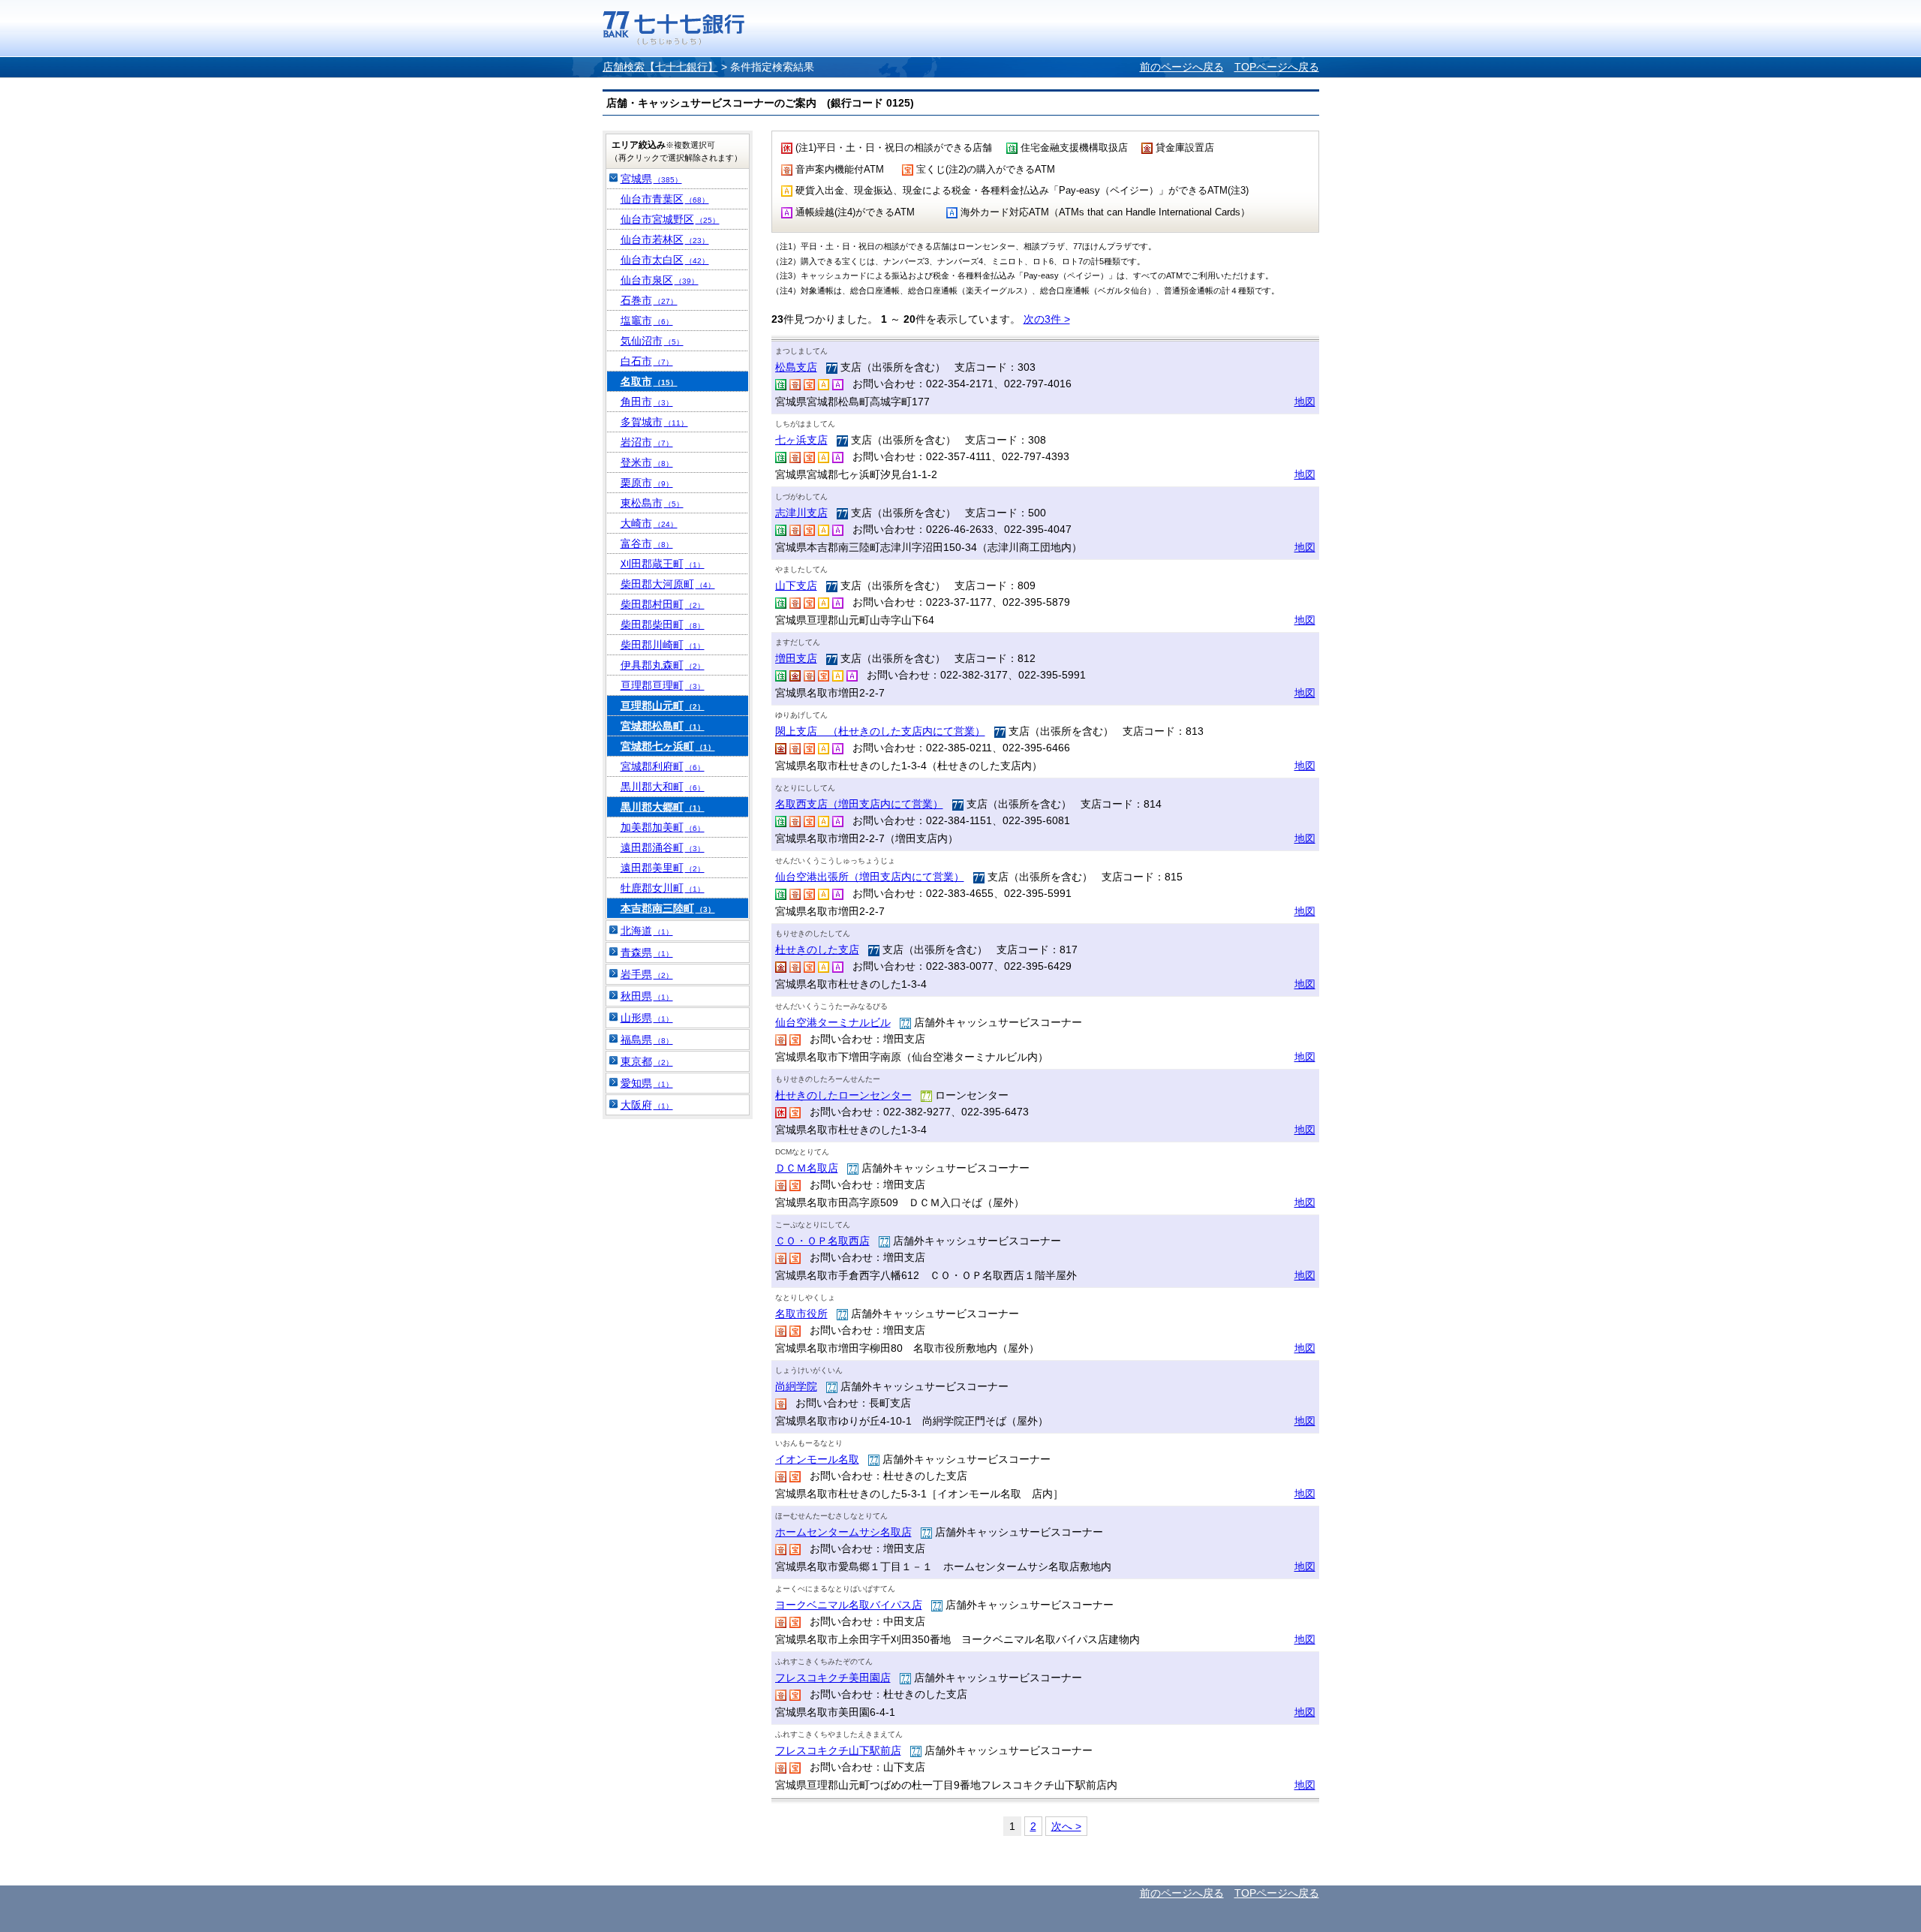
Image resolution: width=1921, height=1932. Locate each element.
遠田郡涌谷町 (663, 847)
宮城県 (651, 179)
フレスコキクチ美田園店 (833, 1678)
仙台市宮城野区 (670, 219)
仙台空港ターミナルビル (833, 1022)
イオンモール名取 (817, 1459)
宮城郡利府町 (663, 766)
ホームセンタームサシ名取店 (843, 1532)
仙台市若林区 (665, 239)
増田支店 (796, 658)
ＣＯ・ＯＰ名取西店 (822, 1241)
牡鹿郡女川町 (663, 888)
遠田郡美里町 (663, 868)
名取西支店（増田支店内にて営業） (859, 804)
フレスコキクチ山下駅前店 (838, 1750)
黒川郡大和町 (663, 787)
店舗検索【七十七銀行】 (660, 67)
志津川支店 (801, 513)
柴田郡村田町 (663, 604)
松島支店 (796, 367)
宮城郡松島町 (663, 726)
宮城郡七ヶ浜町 (668, 746)
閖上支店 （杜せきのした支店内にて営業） (880, 731)
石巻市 (649, 300)
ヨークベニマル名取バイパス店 (849, 1605)
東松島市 (652, 503)
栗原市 (647, 483)
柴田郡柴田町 (663, 624)
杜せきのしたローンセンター (843, 1095)
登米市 (647, 462)
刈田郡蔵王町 (663, 564)
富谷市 (647, 543)
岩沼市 (647, 442)
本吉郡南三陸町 (668, 908)
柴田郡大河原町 (668, 584)
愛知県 (647, 1083)
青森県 (647, 952)
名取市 (649, 381)
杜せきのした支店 (817, 949)
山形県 (647, 1018)
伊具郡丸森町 (663, 665)
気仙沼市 (652, 341)
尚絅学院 (796, 1386)
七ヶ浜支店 (801, 440)
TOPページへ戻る (1277, 67)
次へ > (1066, 1826)
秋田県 (647, 996)
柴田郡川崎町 (663, 645)
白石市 (647, 361)
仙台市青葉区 (665, 199)
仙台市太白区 (665, 260)
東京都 (647, 1061)
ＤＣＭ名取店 (807, 1168)
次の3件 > (1047, 319)
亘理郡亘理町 (663, 685)
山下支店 (796, 585)
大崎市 (649, 523)
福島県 (647, 1040)
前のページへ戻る (1182, 67)
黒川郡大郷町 (663, 807)
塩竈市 (647, 320)
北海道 (647, 931)
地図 (1305, 402)
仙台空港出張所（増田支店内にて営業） (870, 877)
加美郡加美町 (663, 827)
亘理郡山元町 (663, 706)
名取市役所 (801, 1314)
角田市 (647, 402)
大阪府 (647, 1105)
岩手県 (647, 974)
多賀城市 (654, 422)
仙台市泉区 (660, 280)
